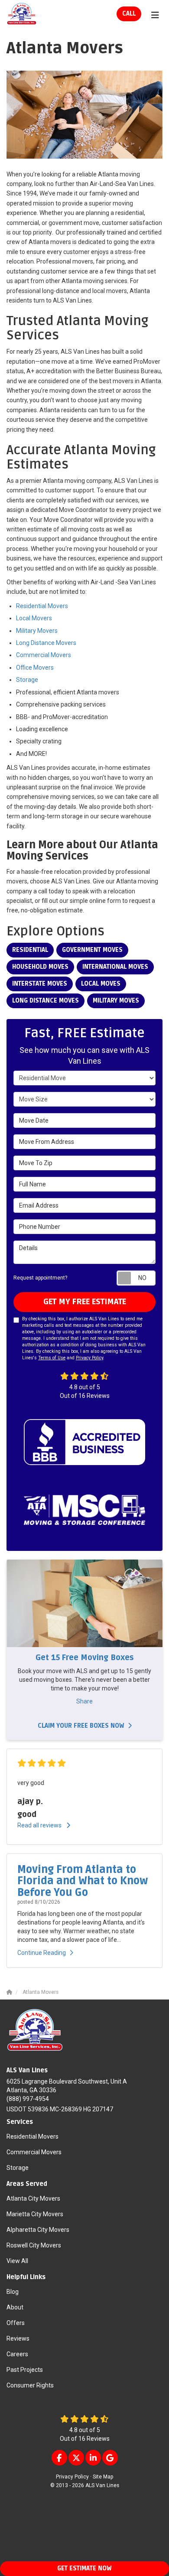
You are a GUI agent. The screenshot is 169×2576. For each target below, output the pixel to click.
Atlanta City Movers (33, 2198)
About (15, 2307)
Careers (17, 2354)
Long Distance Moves (45, 1001)
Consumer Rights (30, 2385)
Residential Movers (42, 606)
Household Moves (40, 967)
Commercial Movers (44, 655)
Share (84, 1701)
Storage (27, 680)
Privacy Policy (89, 1358)
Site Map (103, 2477)
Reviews (18, 2338)
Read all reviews (40, 1825)
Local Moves (101, 984)
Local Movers (34, 618)
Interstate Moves (40, 984)
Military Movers (37, 631)
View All (17, 2261)
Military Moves (116, 1001)
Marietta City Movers (35, 2214)
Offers (16, 2323)
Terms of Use (52, 1358)
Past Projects (25, 2370)
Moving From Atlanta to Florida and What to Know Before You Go (83, 1881)
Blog (13, 2292)
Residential (30, 950)
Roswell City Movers (34, 2245)
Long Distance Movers (46, 643)
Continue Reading (42, 1953)
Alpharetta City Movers (38, 2230)
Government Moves (92, 950)
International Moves (115, 967)
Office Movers (35, 668)
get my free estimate (85, 1302)
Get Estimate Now (84, 2568)
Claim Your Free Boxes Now (81, 1726)
